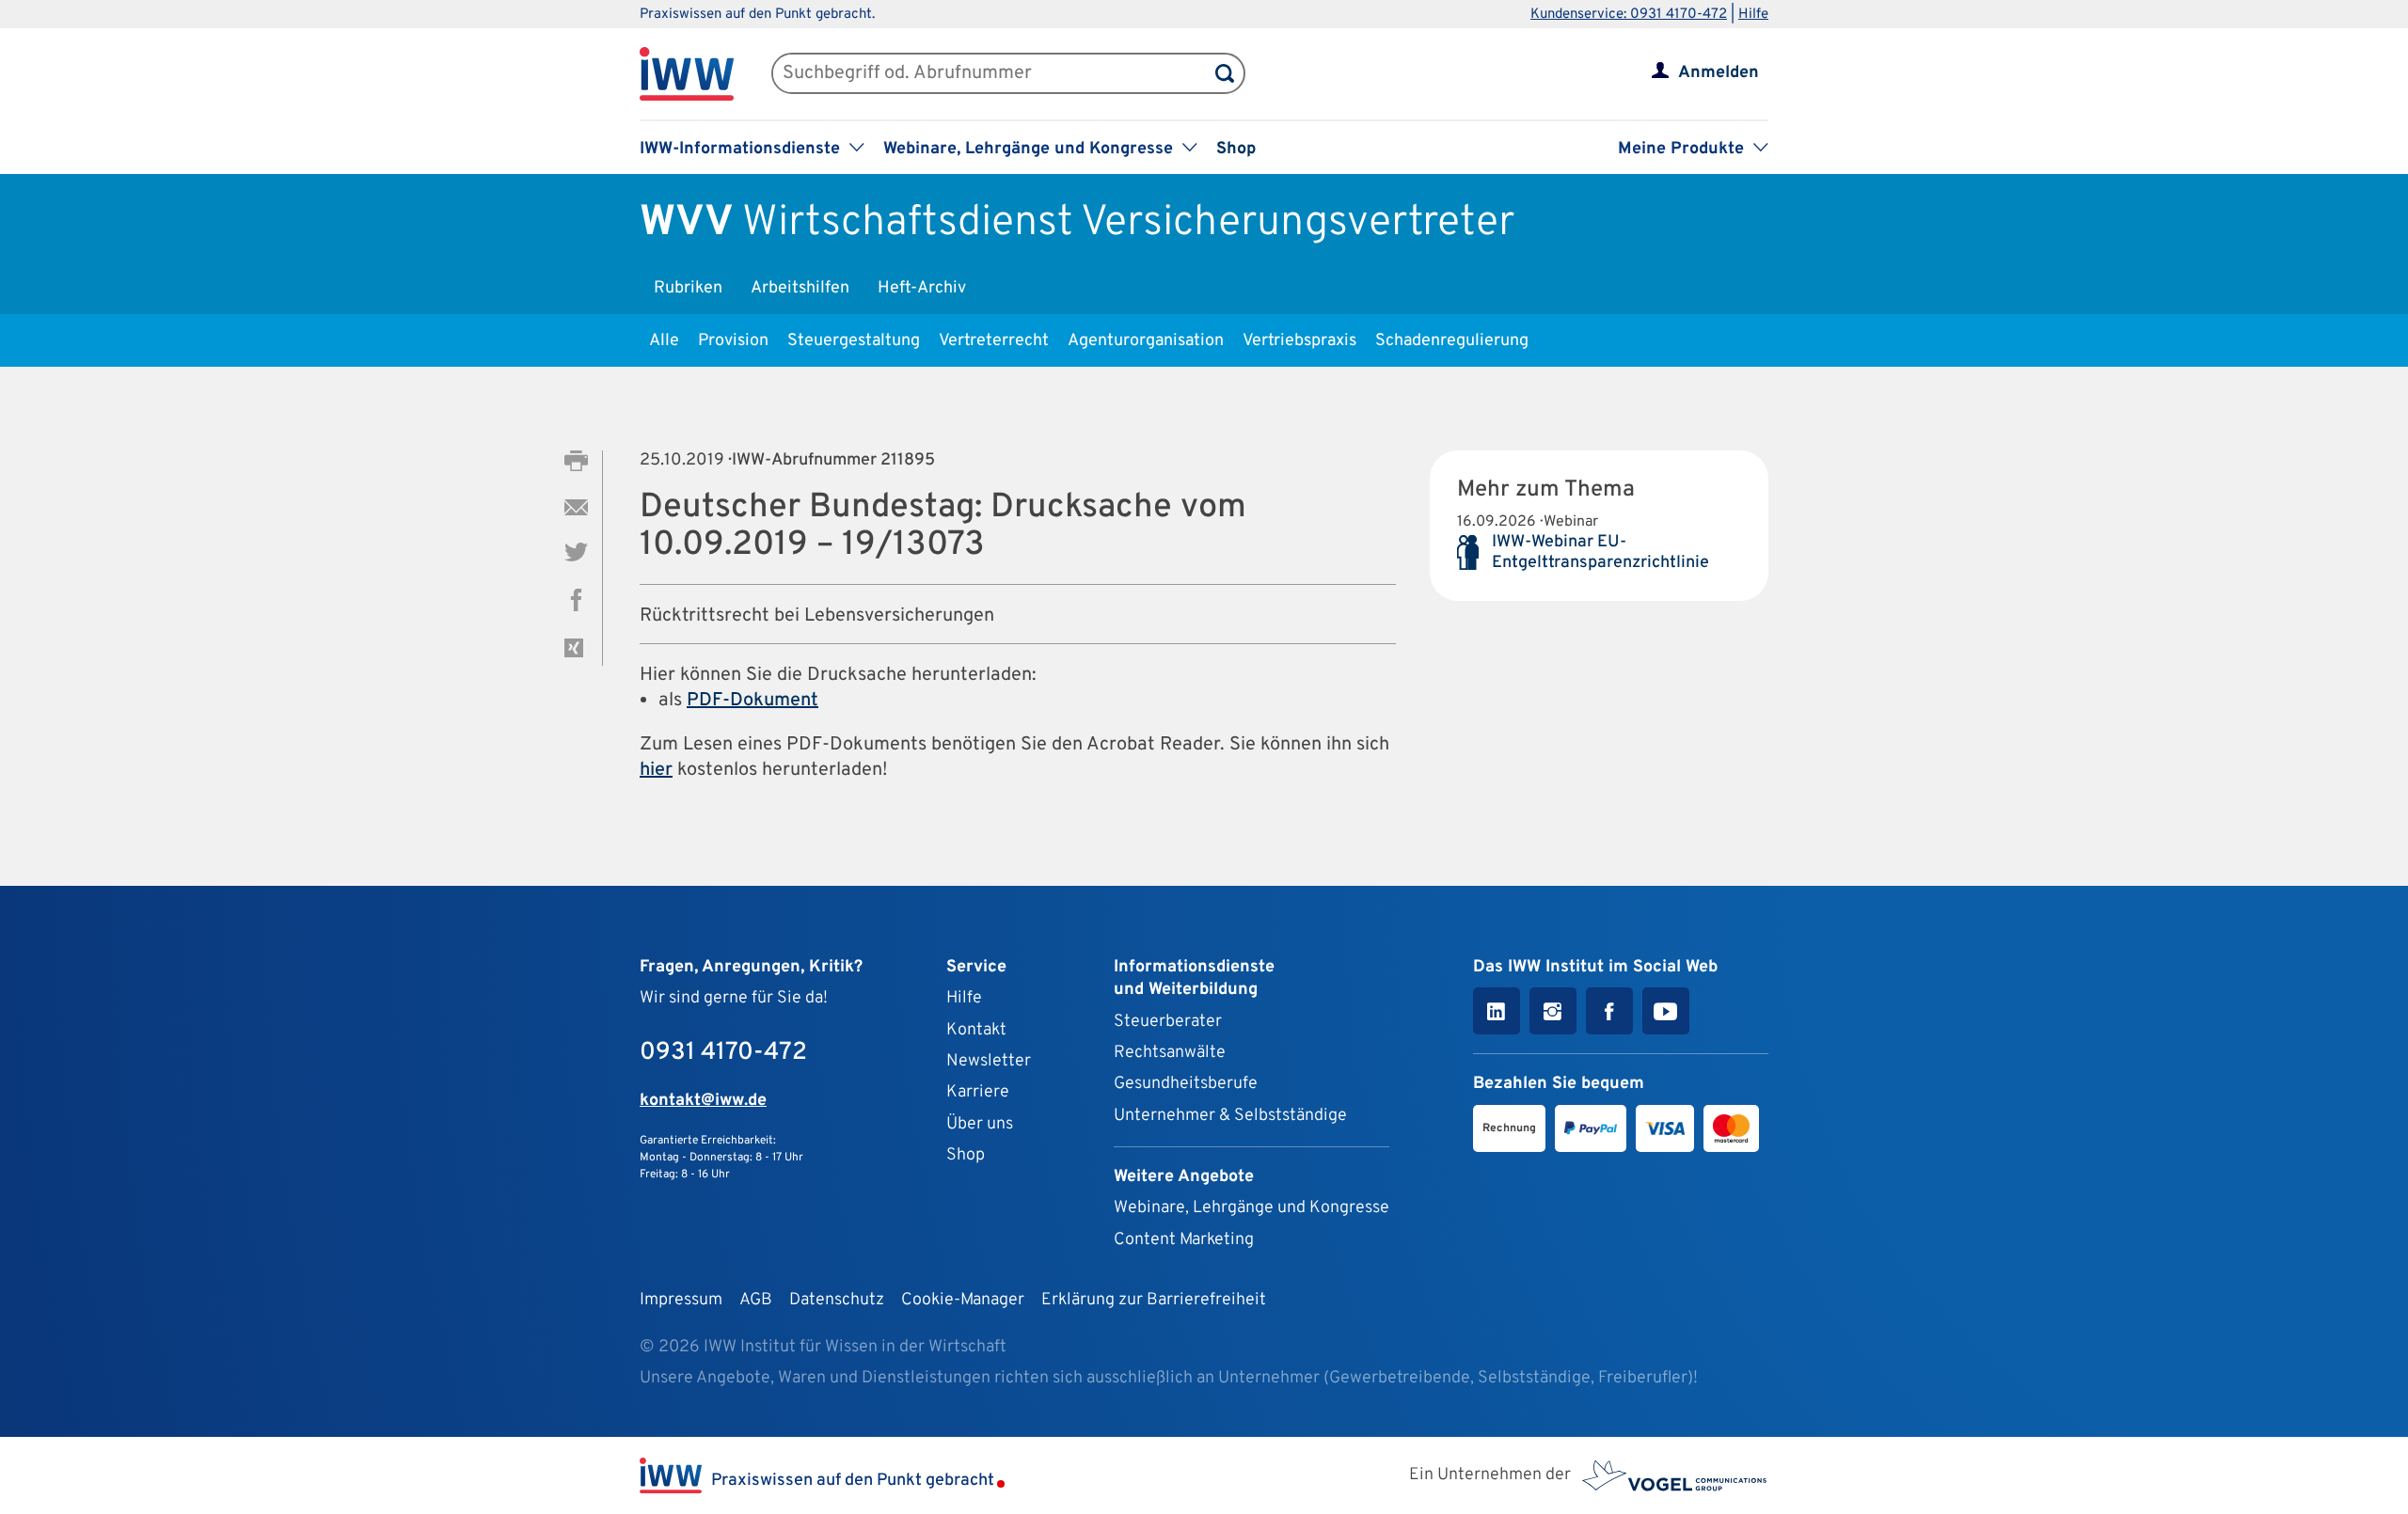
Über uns (980, 1124)
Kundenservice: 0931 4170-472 (1629, 15)
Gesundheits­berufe (1186, 1084)
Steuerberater (1168, 1022)
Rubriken (688, 288)
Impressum (681, 1300)
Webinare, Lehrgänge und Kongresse (1252, 1208)
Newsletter (989, 1061)
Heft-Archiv (922, 288)
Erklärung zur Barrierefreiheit (1154, 1300)
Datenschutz (837, 1300)
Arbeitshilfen (800, 288)
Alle (664, 341)
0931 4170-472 (723, 1053)
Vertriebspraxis (1299, 341)
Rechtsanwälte (1170, 1053)
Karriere (978, 1092)
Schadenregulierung (1452, 341)
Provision (733, 341)
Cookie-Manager (963, 1300)
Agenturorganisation (1146, 341)
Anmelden (1719, 73)
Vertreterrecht (994, 341)
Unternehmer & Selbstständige (1230, 1116)
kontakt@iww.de (703, 1101)
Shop (1236, 149)
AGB (756, 1300)
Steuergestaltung (854, 341)
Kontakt (976, 1030)
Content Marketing (1184, 1240)
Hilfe (1753, 15)
